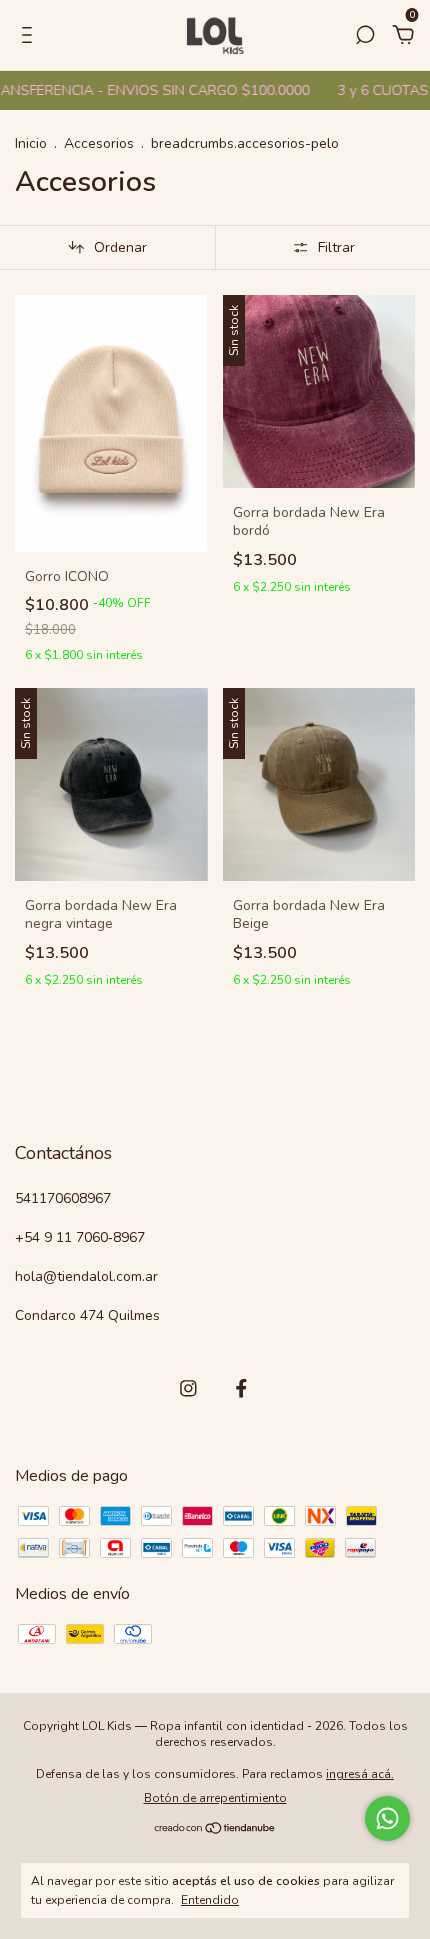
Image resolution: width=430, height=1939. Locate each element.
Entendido (210, 1900)
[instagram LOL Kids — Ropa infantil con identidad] (188, 1388)
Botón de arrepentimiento (215, 1798)
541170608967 (63, 1198)
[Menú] (30, 36)
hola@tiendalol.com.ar (86, 1276)
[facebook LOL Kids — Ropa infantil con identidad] (241, 1388)
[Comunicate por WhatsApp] (387, 1818)
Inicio (31, 143)
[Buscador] (365, 36)
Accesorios (101, 143)
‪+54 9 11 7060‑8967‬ (80, 1237)
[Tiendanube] (215, 1830)
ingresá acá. (360, 1774)
